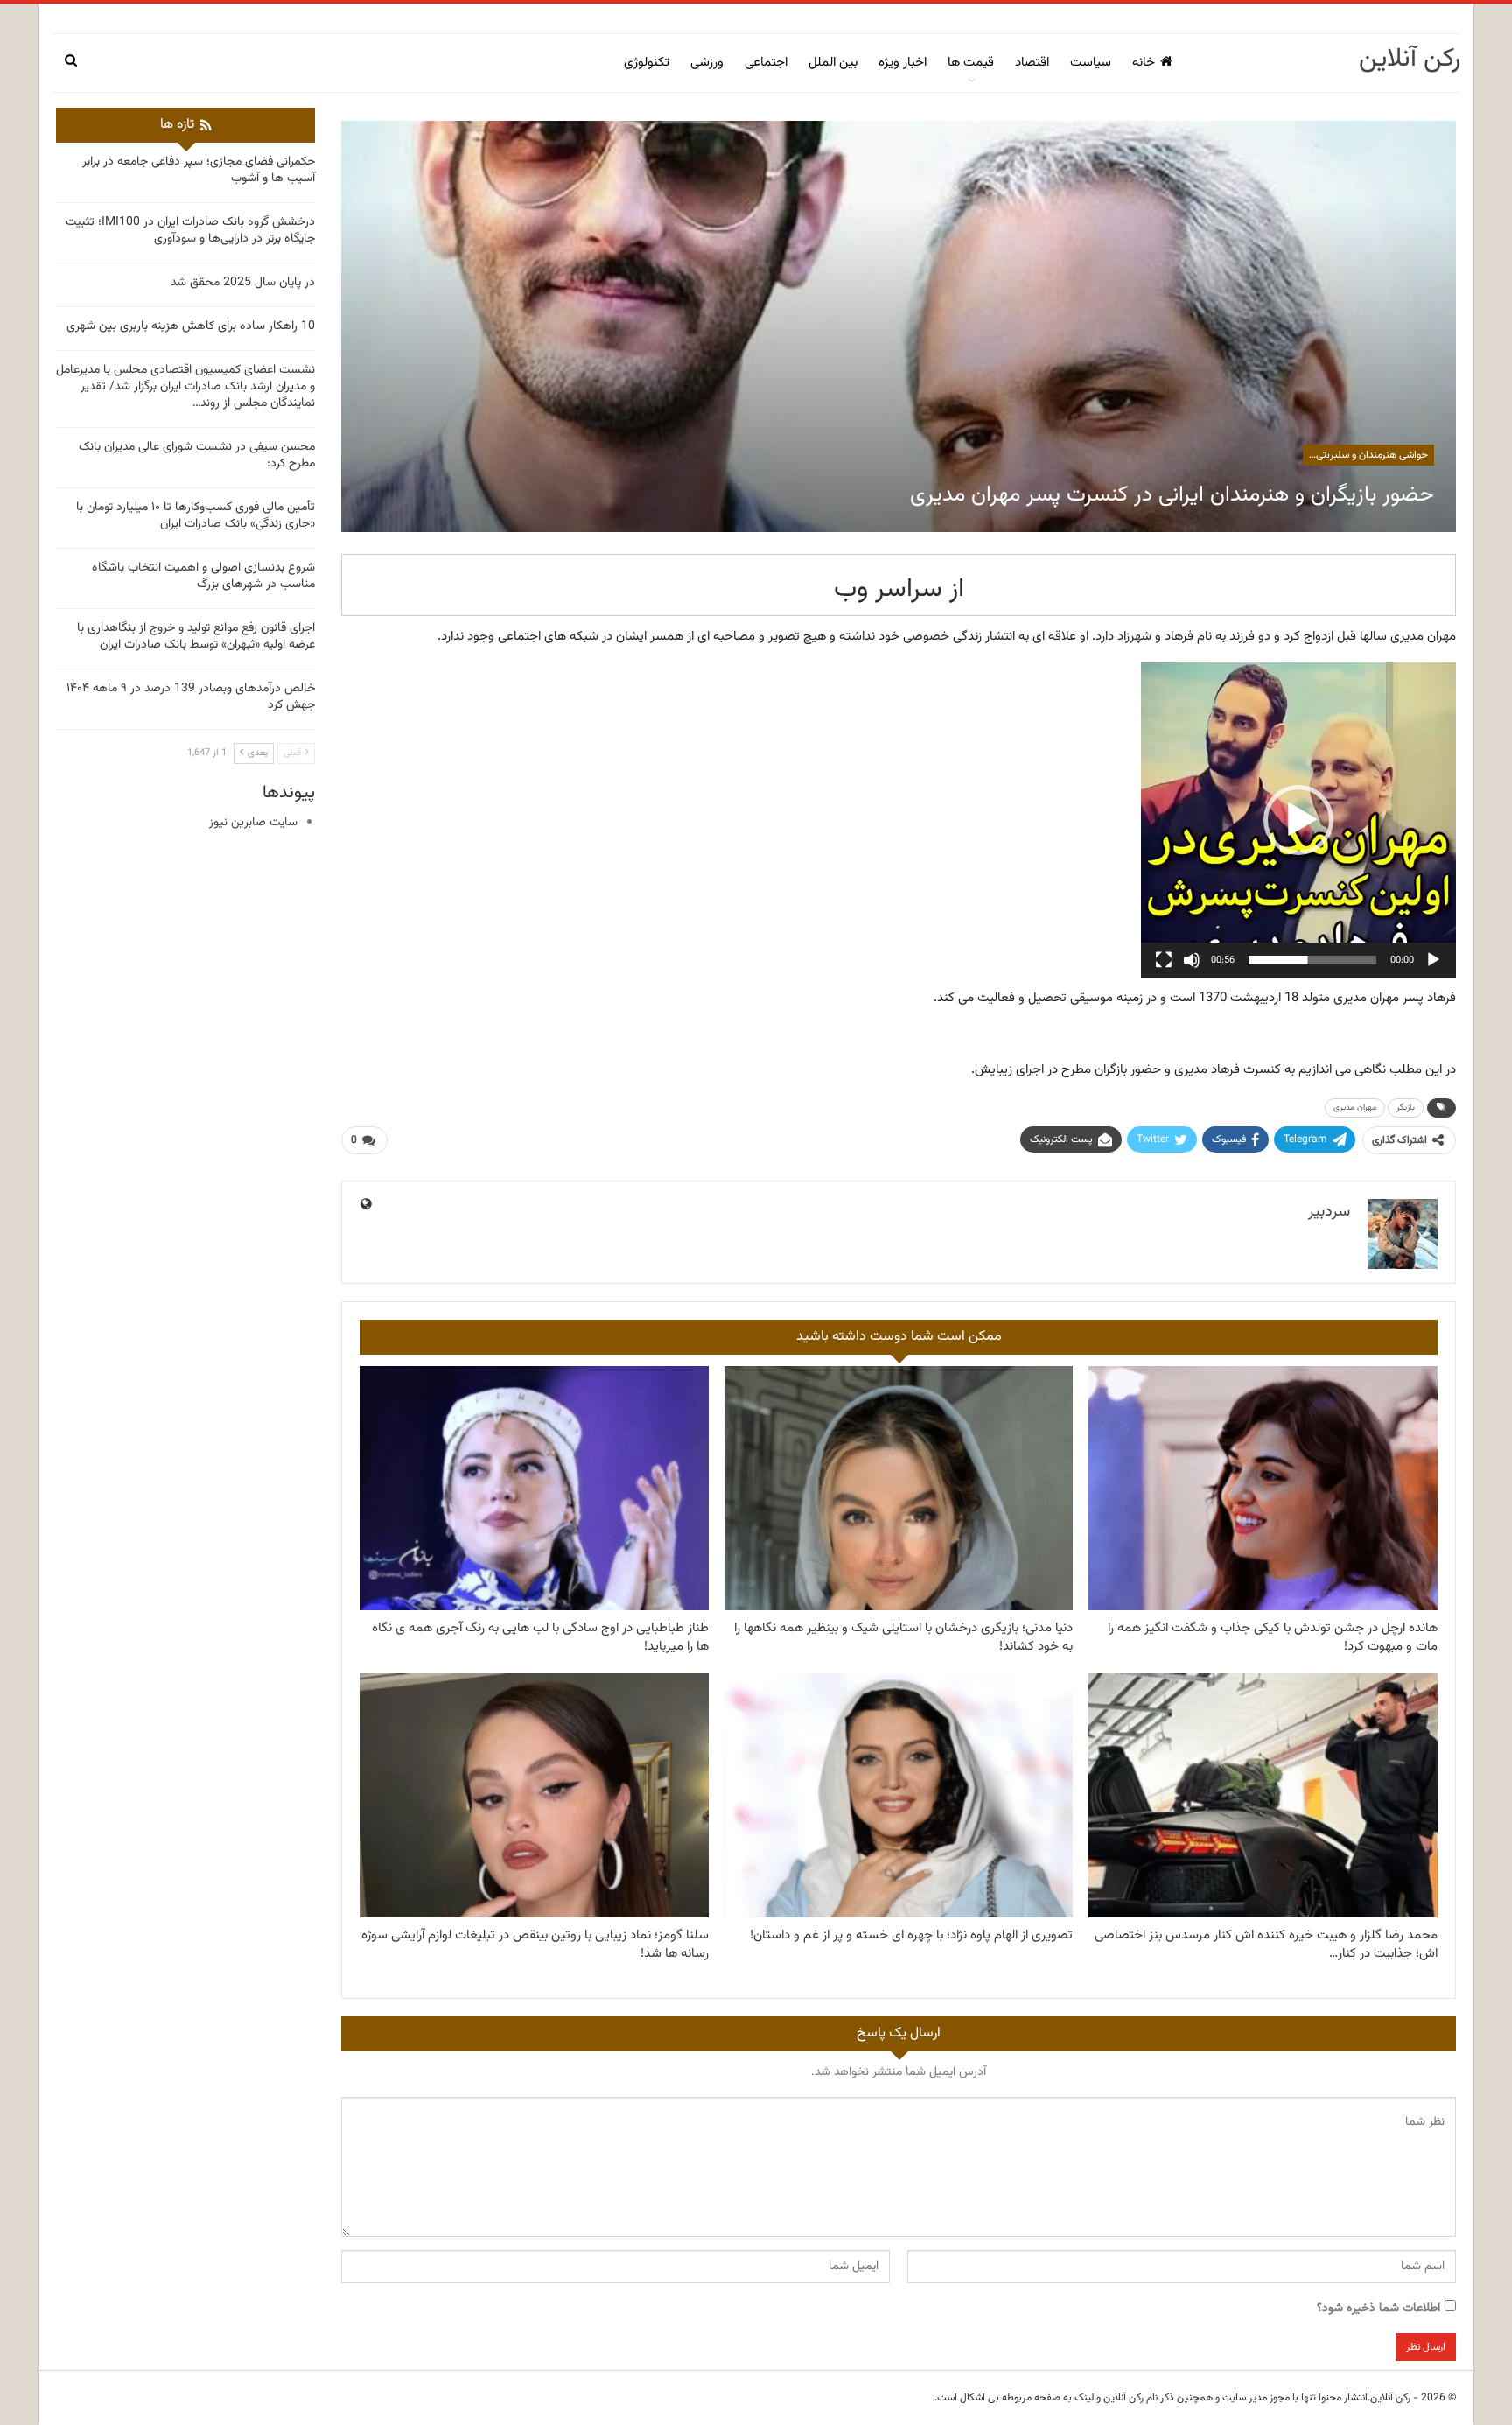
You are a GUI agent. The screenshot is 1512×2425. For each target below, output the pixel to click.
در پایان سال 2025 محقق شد (243, 283)
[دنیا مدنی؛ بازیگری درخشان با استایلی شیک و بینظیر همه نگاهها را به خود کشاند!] (899, 1488)
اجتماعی (766, 63)
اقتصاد (1032, 63)
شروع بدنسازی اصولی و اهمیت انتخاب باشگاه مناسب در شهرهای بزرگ (203, 576)
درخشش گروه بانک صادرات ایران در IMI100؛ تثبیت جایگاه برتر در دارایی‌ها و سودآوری (190, 231)
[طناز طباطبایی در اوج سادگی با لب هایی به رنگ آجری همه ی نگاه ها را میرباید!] (534, 1488)
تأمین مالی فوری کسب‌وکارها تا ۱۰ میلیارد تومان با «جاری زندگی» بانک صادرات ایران (196, 516)
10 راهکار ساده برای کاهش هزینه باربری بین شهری (191, 326)
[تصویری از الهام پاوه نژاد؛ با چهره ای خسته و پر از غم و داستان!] (899, 1795)
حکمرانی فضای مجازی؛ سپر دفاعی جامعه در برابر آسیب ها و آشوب (199, 170)
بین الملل (833, 63)
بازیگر (1406, 1107)
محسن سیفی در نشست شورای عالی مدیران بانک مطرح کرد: (197, 456)
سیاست (1091, 63)
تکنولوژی (647, 63)
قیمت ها (971, 63)
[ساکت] (1192, 960)
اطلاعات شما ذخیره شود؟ (1379, 2309)
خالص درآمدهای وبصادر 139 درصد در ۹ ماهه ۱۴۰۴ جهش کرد (191, 697)
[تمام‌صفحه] (1164, 960)
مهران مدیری (1355, 1107)
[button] (1298, 820)
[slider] (1312, 960)
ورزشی (707, 63)
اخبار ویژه (903, 63)
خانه (1144, 63)
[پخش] (1433, 960)
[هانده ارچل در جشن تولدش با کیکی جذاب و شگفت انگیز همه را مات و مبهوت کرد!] (1263, 1488)
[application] (1298, 820)
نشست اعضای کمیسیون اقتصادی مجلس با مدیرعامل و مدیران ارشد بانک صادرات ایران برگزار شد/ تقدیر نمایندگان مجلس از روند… (185, 387)
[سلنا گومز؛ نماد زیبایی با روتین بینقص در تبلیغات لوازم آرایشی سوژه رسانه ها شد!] (534, 1795)
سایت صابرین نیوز (253, 823)
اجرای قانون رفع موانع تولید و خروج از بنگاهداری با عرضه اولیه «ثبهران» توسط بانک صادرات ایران (196, 637)
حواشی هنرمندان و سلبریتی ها (1366, 455)
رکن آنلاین (1410, 59)
